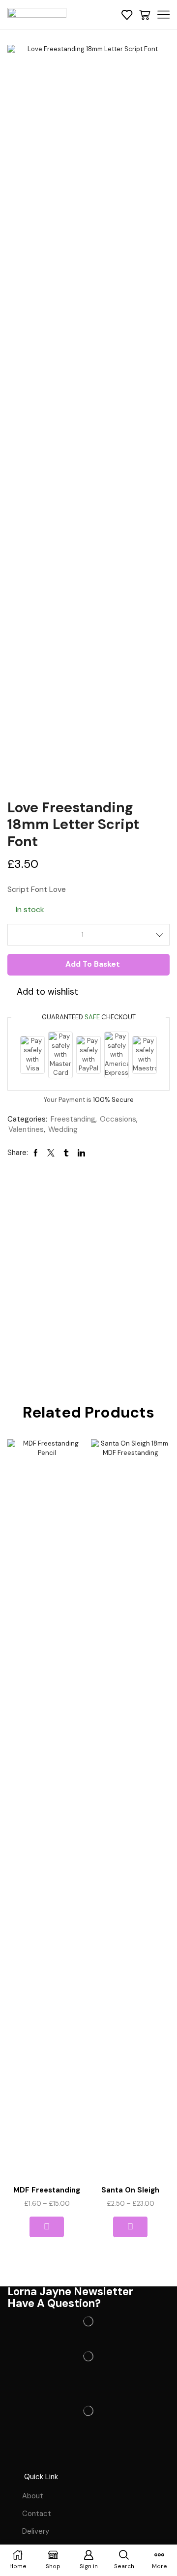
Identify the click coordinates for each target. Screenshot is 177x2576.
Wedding (63, 1129)
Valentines (26, 1129)
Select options (46, 2227)
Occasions (118, 1119)
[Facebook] (20, 2455)
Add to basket (93, 964)
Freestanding (73, 1119)
